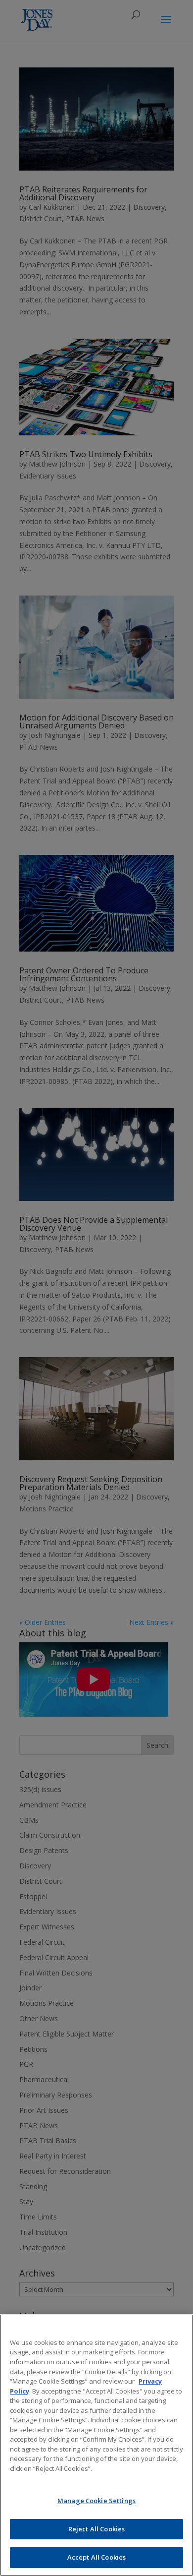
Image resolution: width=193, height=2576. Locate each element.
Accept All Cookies (96, 2557)
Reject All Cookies (96, 2529)
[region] (96, 2445)
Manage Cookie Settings (96, 2501)
